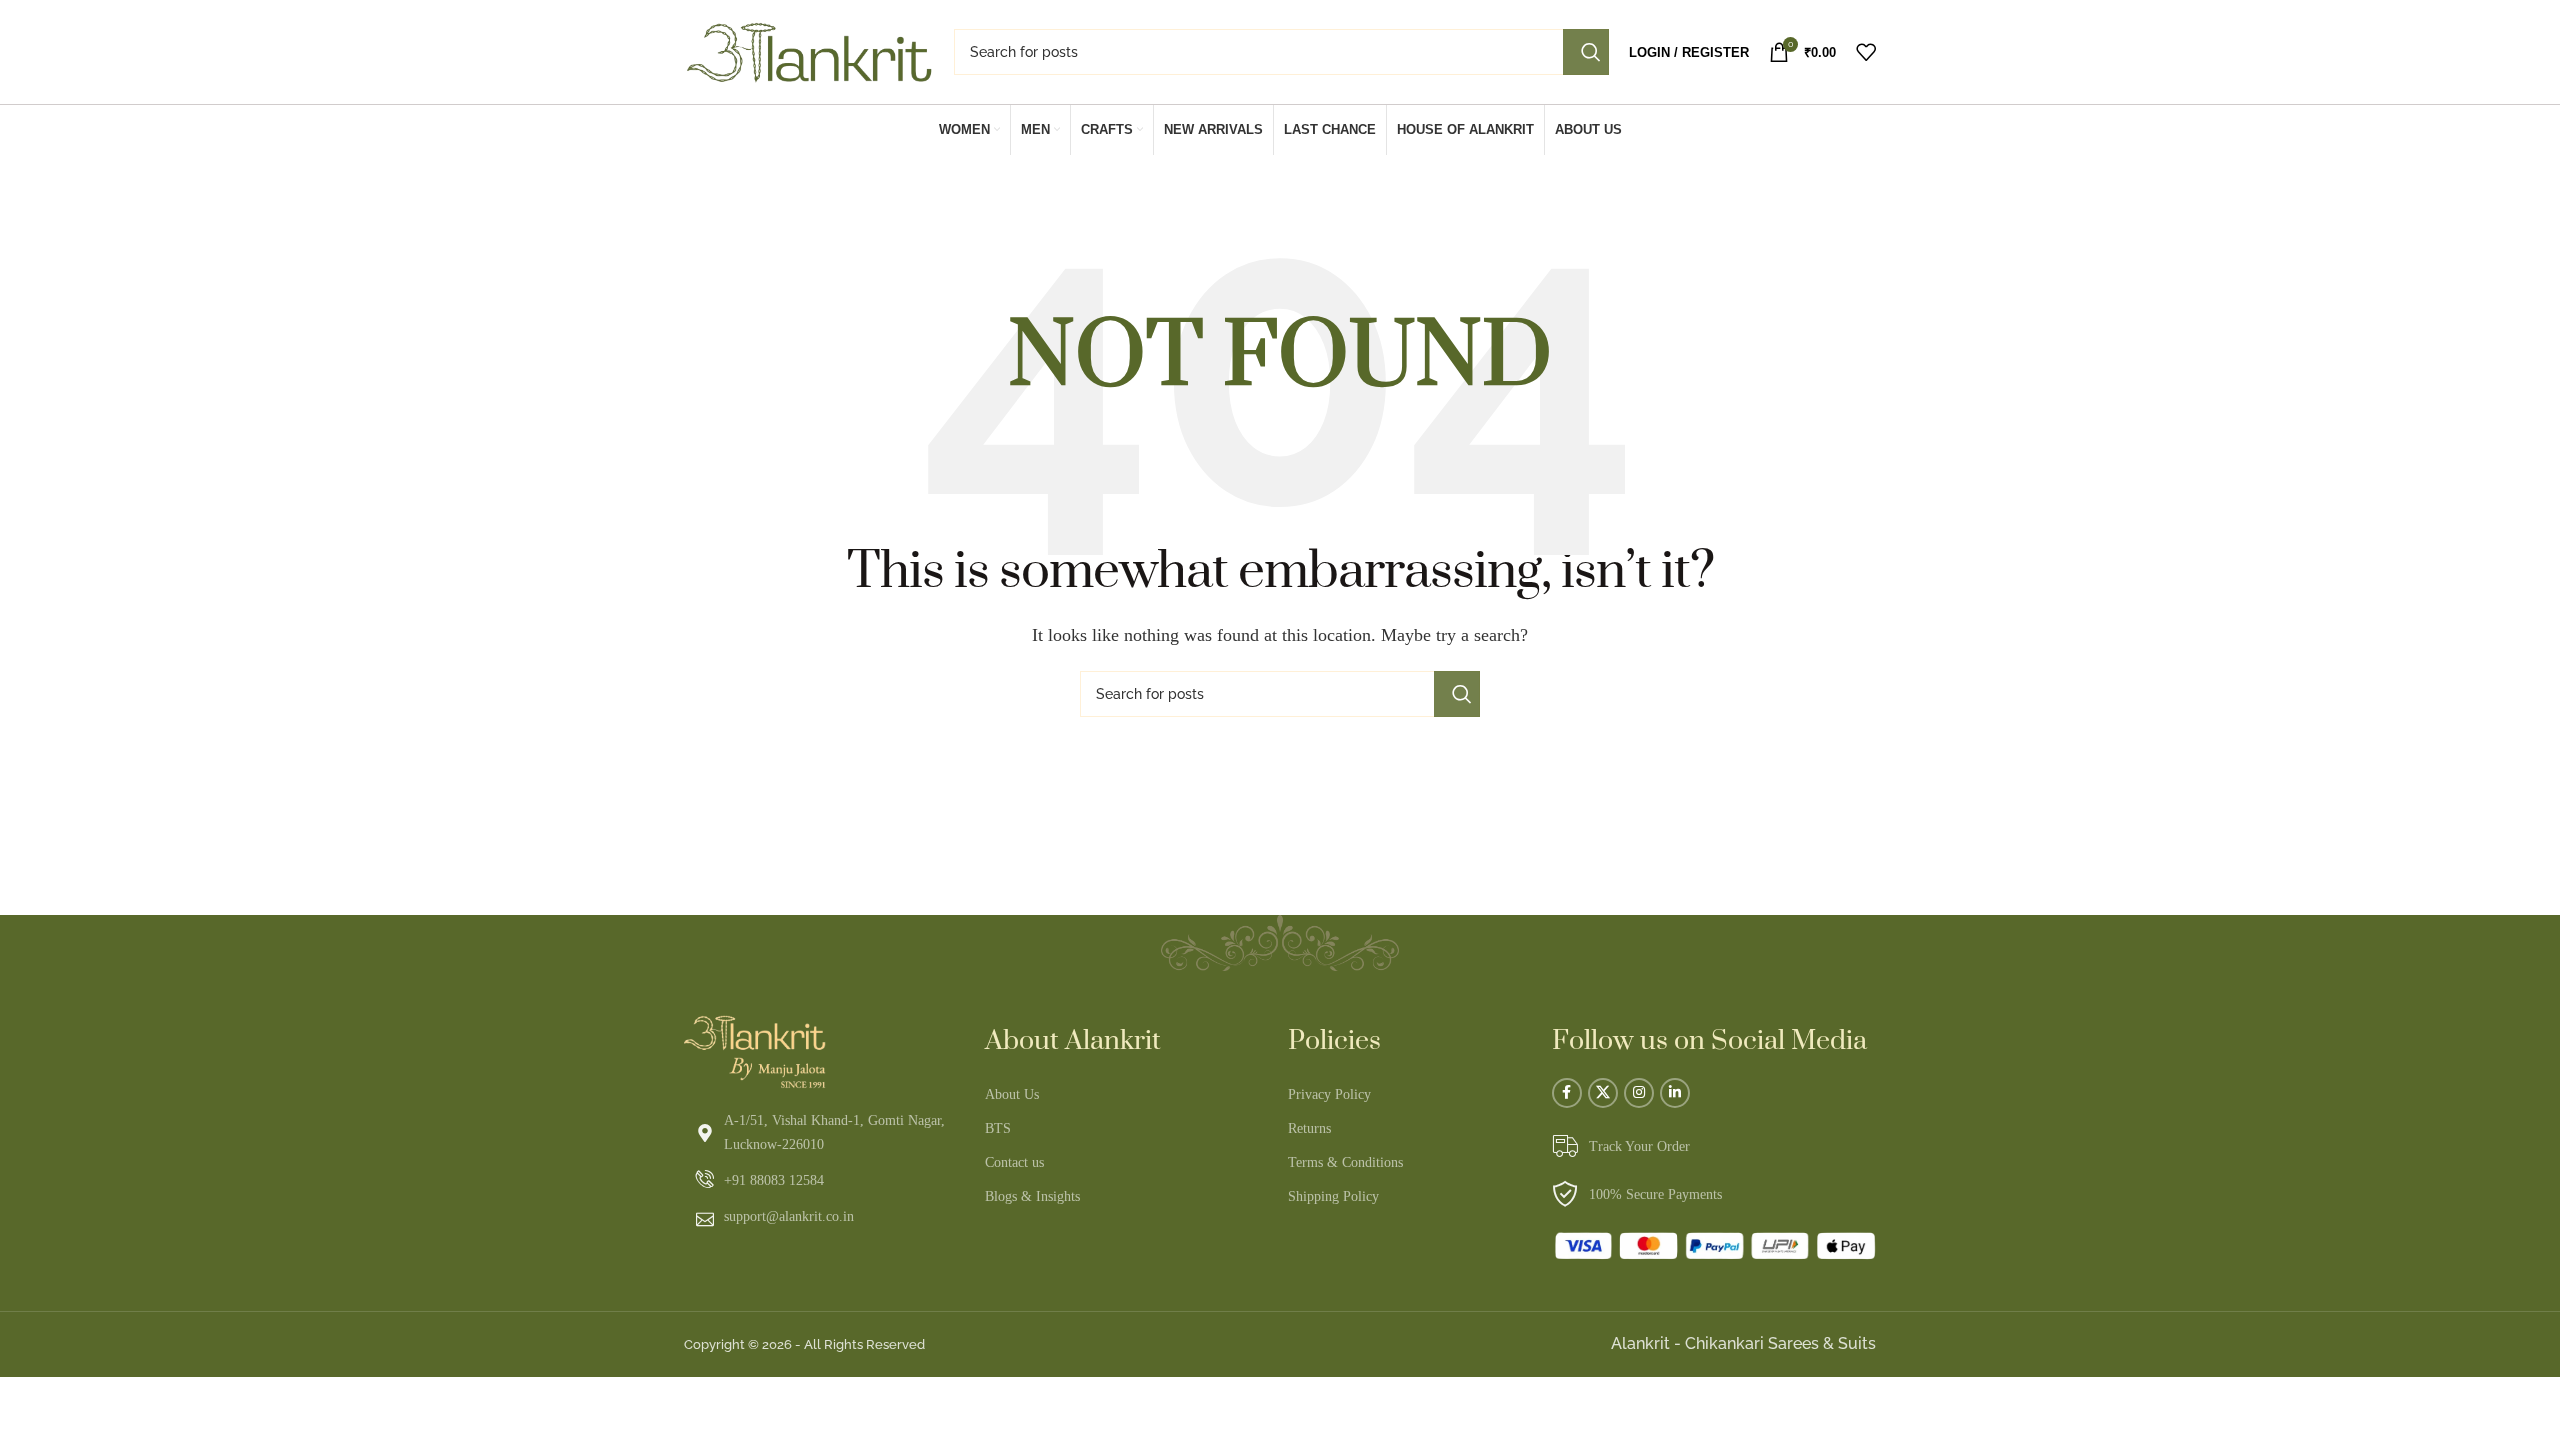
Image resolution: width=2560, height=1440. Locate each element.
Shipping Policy (1333, 1196)
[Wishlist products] (1866, 52)
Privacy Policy (1329, 1094)
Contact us (1014, 1162)
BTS (998, 1128)
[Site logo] (809, 50)
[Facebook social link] (1567, 1093)
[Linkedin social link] (1675, 1093)
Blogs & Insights (1032, 1196)
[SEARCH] (1586, 52)
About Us (1012, 1094)
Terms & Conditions (1345, 1162)
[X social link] (1603, 1093)
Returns (1309, 1128)
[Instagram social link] (1639, 1093)
